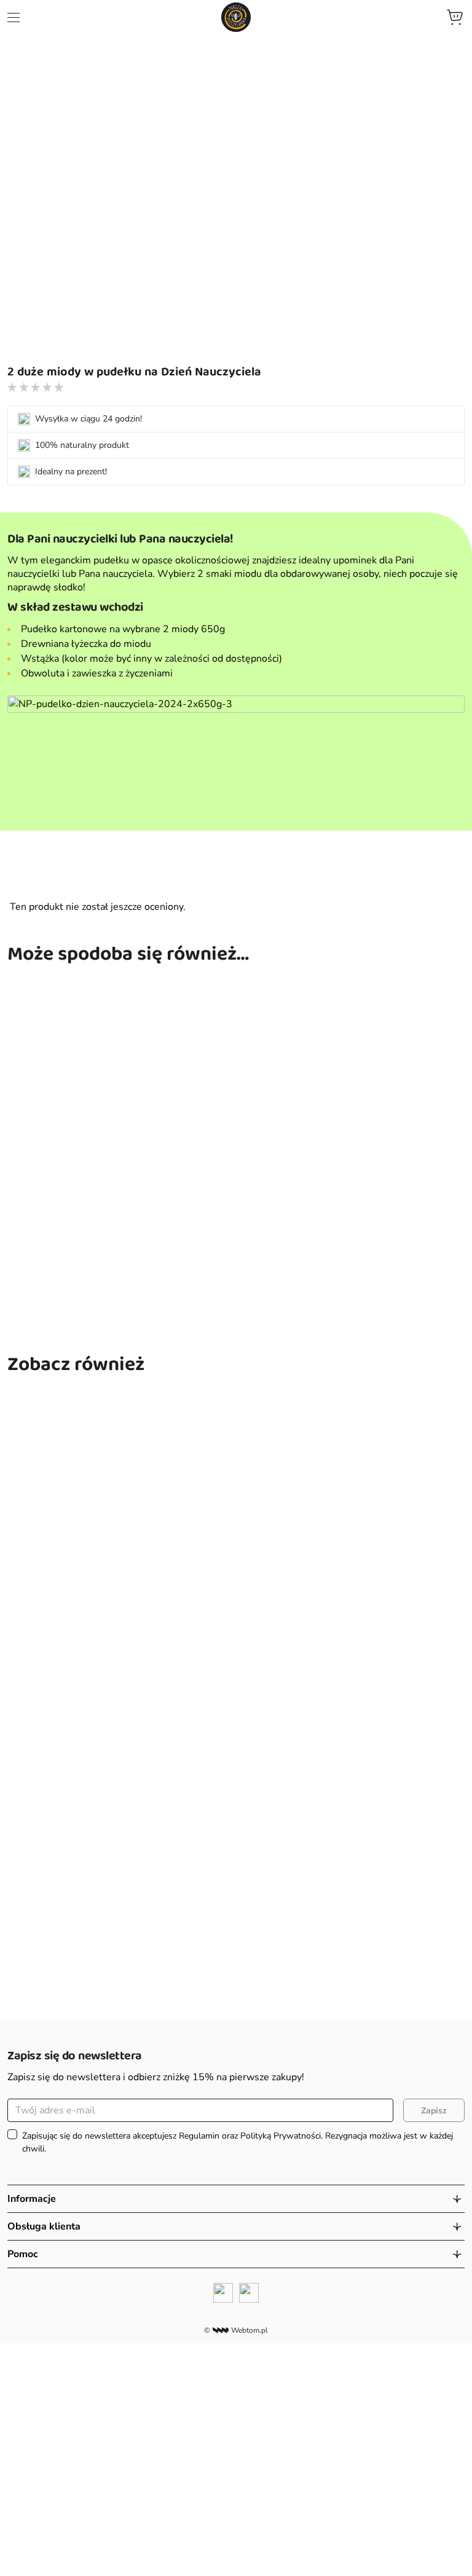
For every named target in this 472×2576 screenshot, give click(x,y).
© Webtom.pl (236, 2330)
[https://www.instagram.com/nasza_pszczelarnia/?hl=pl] (249, 2293)
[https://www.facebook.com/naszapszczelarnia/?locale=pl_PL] (223, 2293)
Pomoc (23, 2254)
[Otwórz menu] (14, 18)
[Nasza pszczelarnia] (236, 17)
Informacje (32, 2199)
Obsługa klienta (44, 2226)
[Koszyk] (455, 17)
